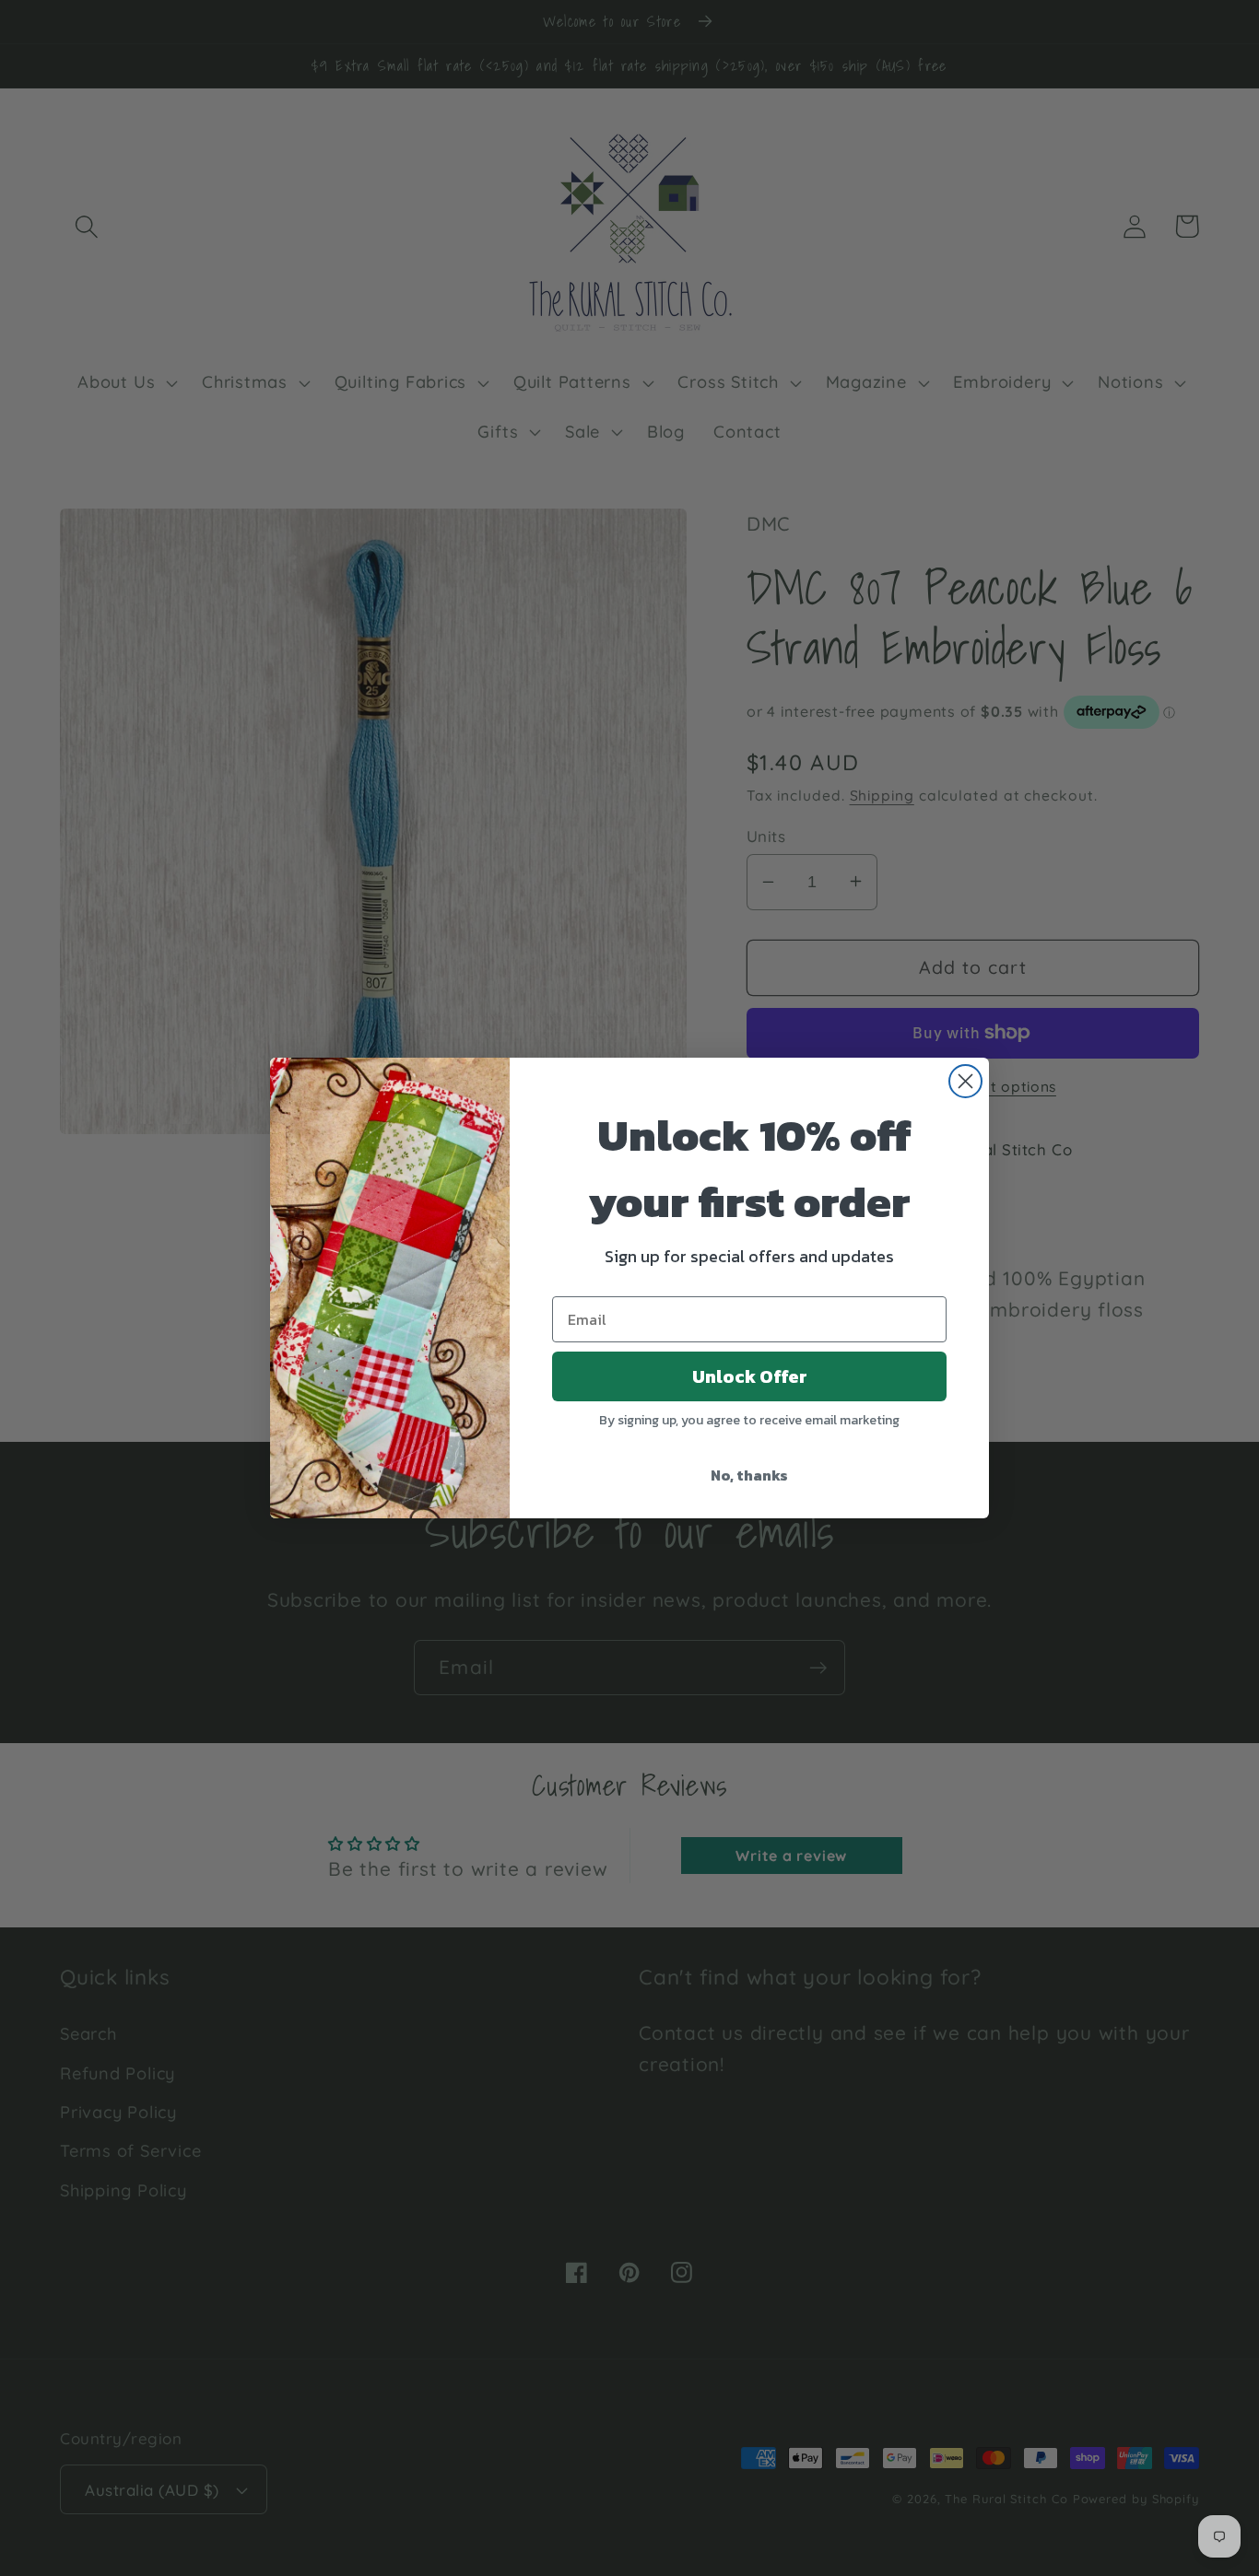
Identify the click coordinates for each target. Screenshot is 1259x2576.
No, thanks (749, 1475)
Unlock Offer (750, 1376)
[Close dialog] (965, 1081)
